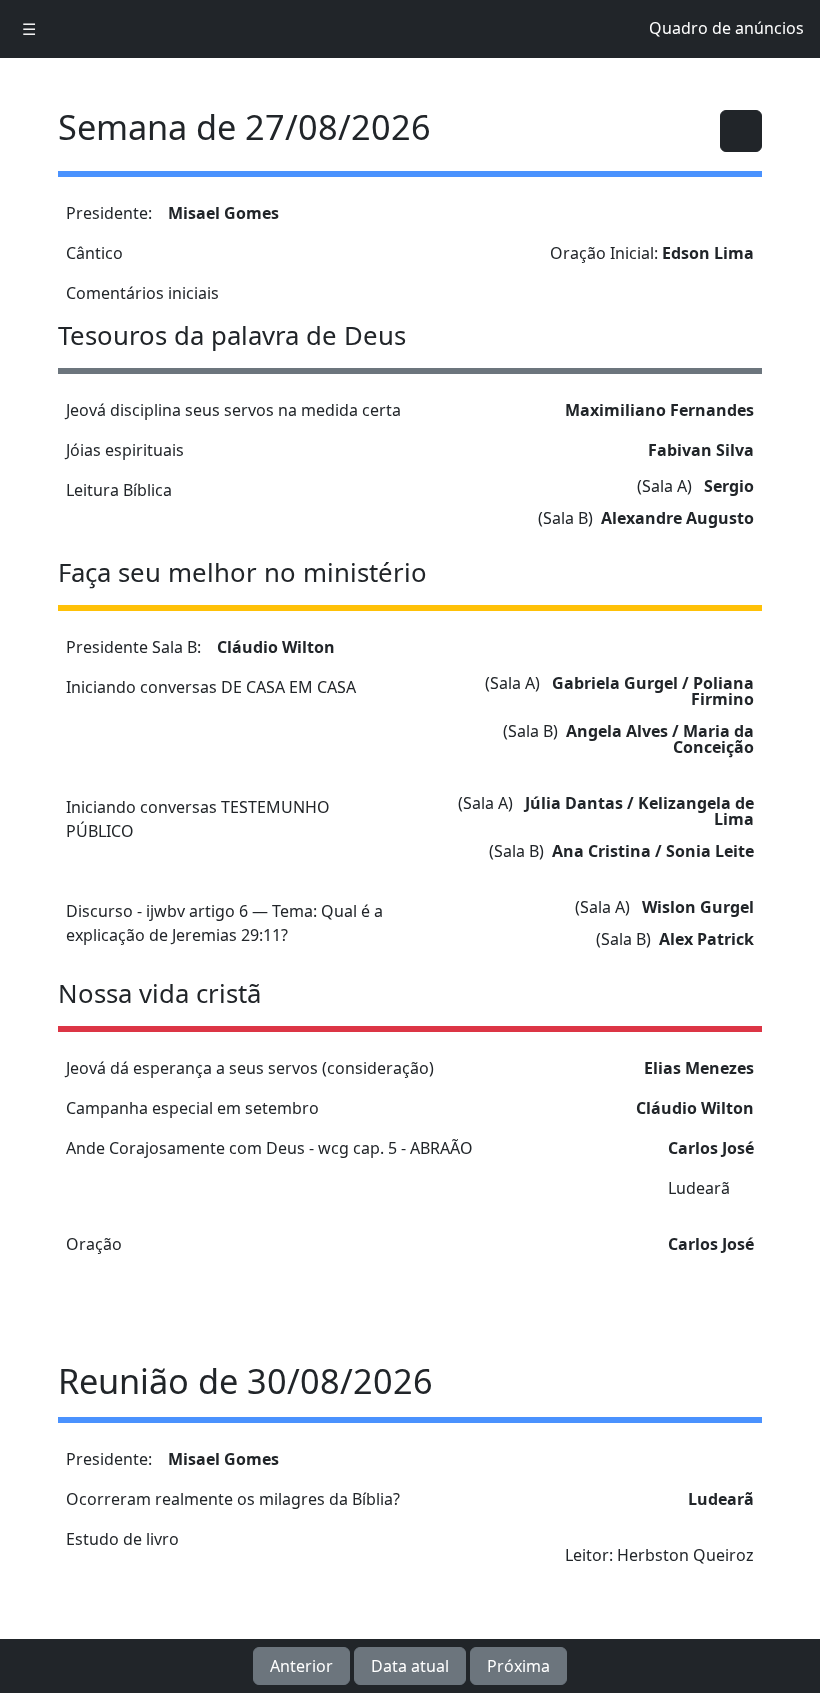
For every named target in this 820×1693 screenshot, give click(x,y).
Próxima (518, 1666)
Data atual (410, 1666)
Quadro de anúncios (726, 28)
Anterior (301, 1666)
